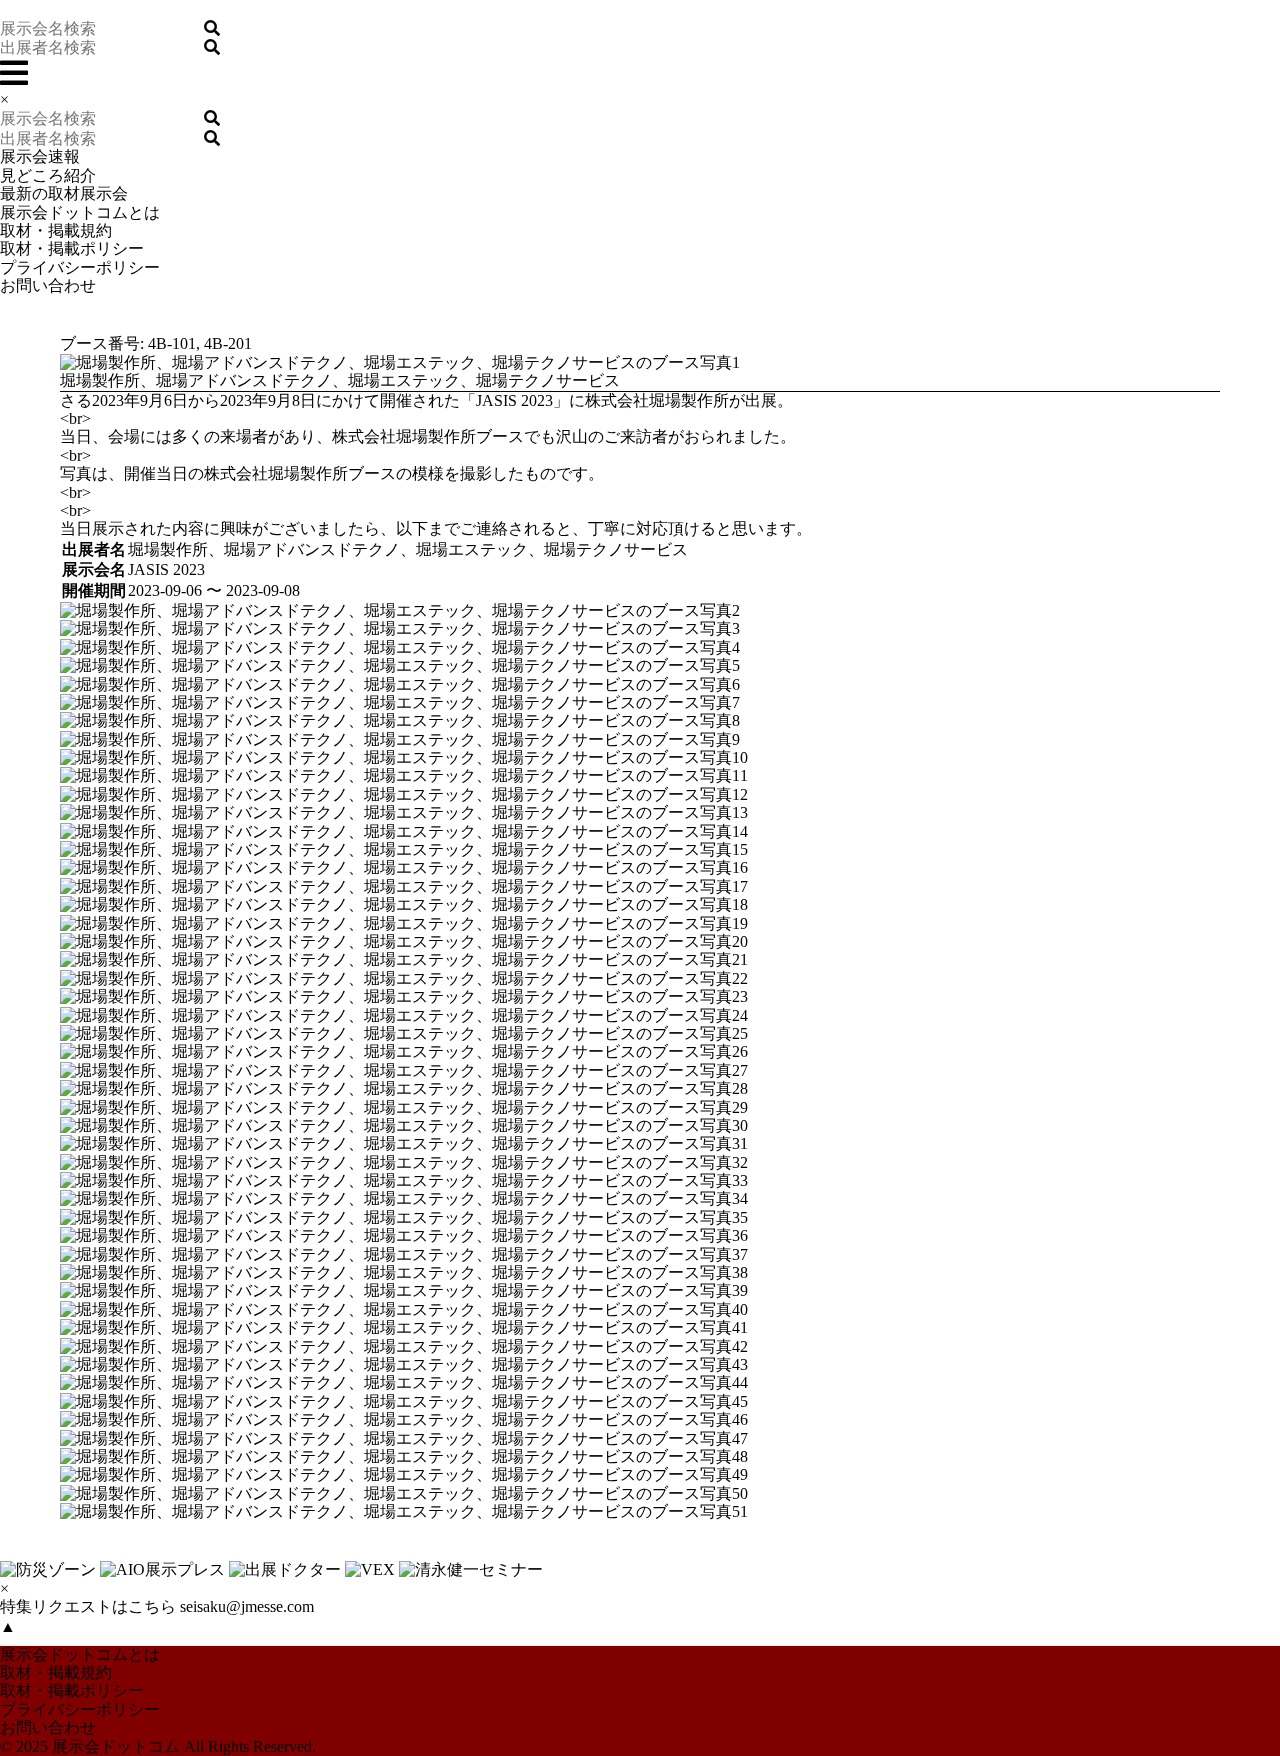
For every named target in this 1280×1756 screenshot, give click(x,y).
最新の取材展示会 (64, 193)
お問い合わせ (48, 285)
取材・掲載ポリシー (72, 248)
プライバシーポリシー (80, 267)
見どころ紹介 (48, 175)
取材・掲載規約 (56, 230)
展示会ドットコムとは (80, 212)
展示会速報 (40, 156)
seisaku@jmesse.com (247, 1606)
